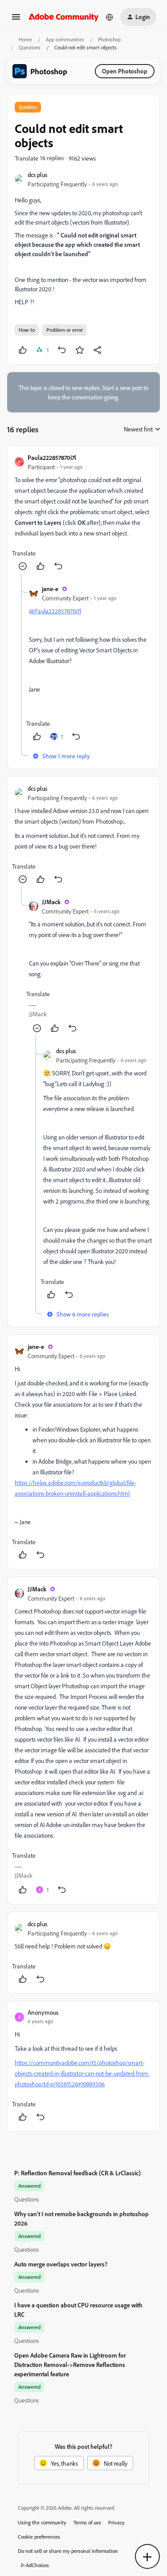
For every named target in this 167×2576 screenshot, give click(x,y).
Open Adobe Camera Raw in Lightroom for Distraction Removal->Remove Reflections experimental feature (70, 2365)
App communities (65, 39)
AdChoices (37, 2565)
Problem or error (65, 330)
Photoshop (109, 39)
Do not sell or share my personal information (68, 2551)
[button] (16, 20)
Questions (30, 47)
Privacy (116, 2522)
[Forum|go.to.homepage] (64, 17)
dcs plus (37, 175)
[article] (83, 513)
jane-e (50, 589)
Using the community (42, 2522)
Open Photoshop (125, 71)
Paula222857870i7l (52, 457)
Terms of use (87, 2522)
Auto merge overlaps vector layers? (61, 2264)
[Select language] (110, 17)
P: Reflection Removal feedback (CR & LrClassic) (77, 2173)
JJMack (51, 902)
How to (27, 330)
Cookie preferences (39, 2537)
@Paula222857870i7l (55, 611)
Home (25, 39)
